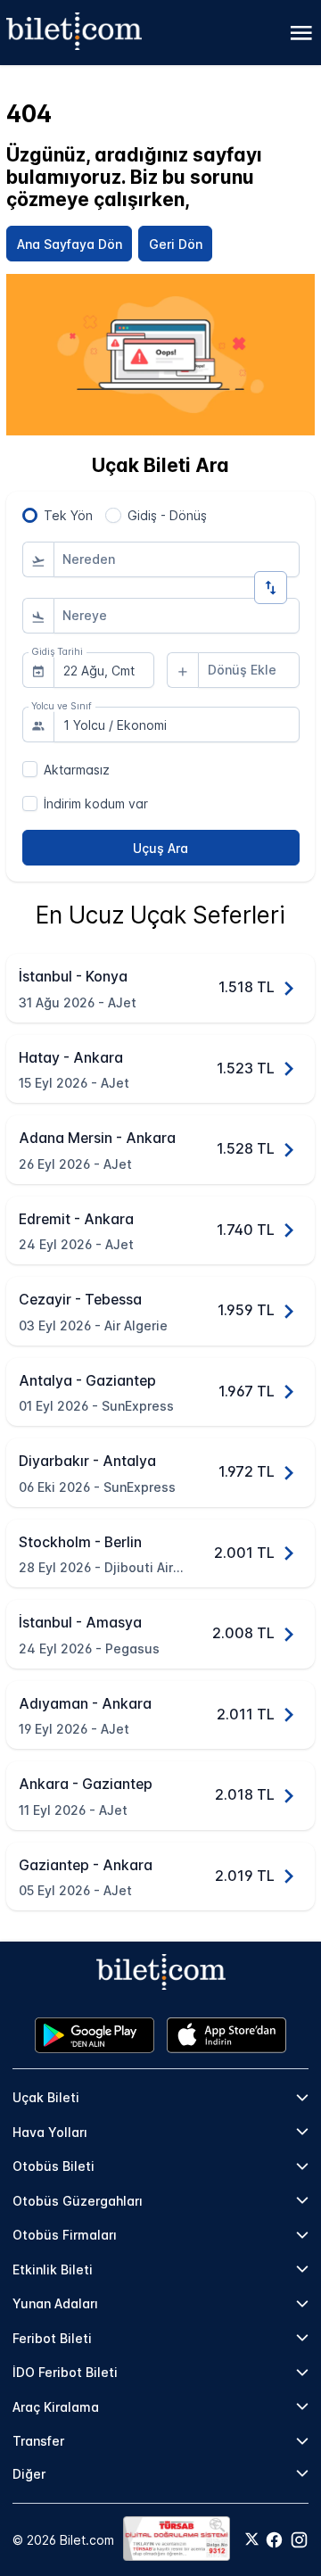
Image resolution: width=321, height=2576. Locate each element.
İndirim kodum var (96, 803)
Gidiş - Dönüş (167, 515)
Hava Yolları (50, 2132)
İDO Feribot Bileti (65, 2372)
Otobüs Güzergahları (78, 2201)
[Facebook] (274, 2540)
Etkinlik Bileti (53, 2270)
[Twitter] (252, 2540)
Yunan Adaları (55, 2303)
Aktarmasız (77, 770)
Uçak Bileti (46, 2097)
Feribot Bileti (52, 2338)
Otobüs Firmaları (65, 2235)
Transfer (38, 2441)
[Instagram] (299, 2540)
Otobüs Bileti (53, 2166)
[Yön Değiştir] (271, 588)
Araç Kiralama (56, 2407)
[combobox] (177, 559)
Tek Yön (68, 515)
